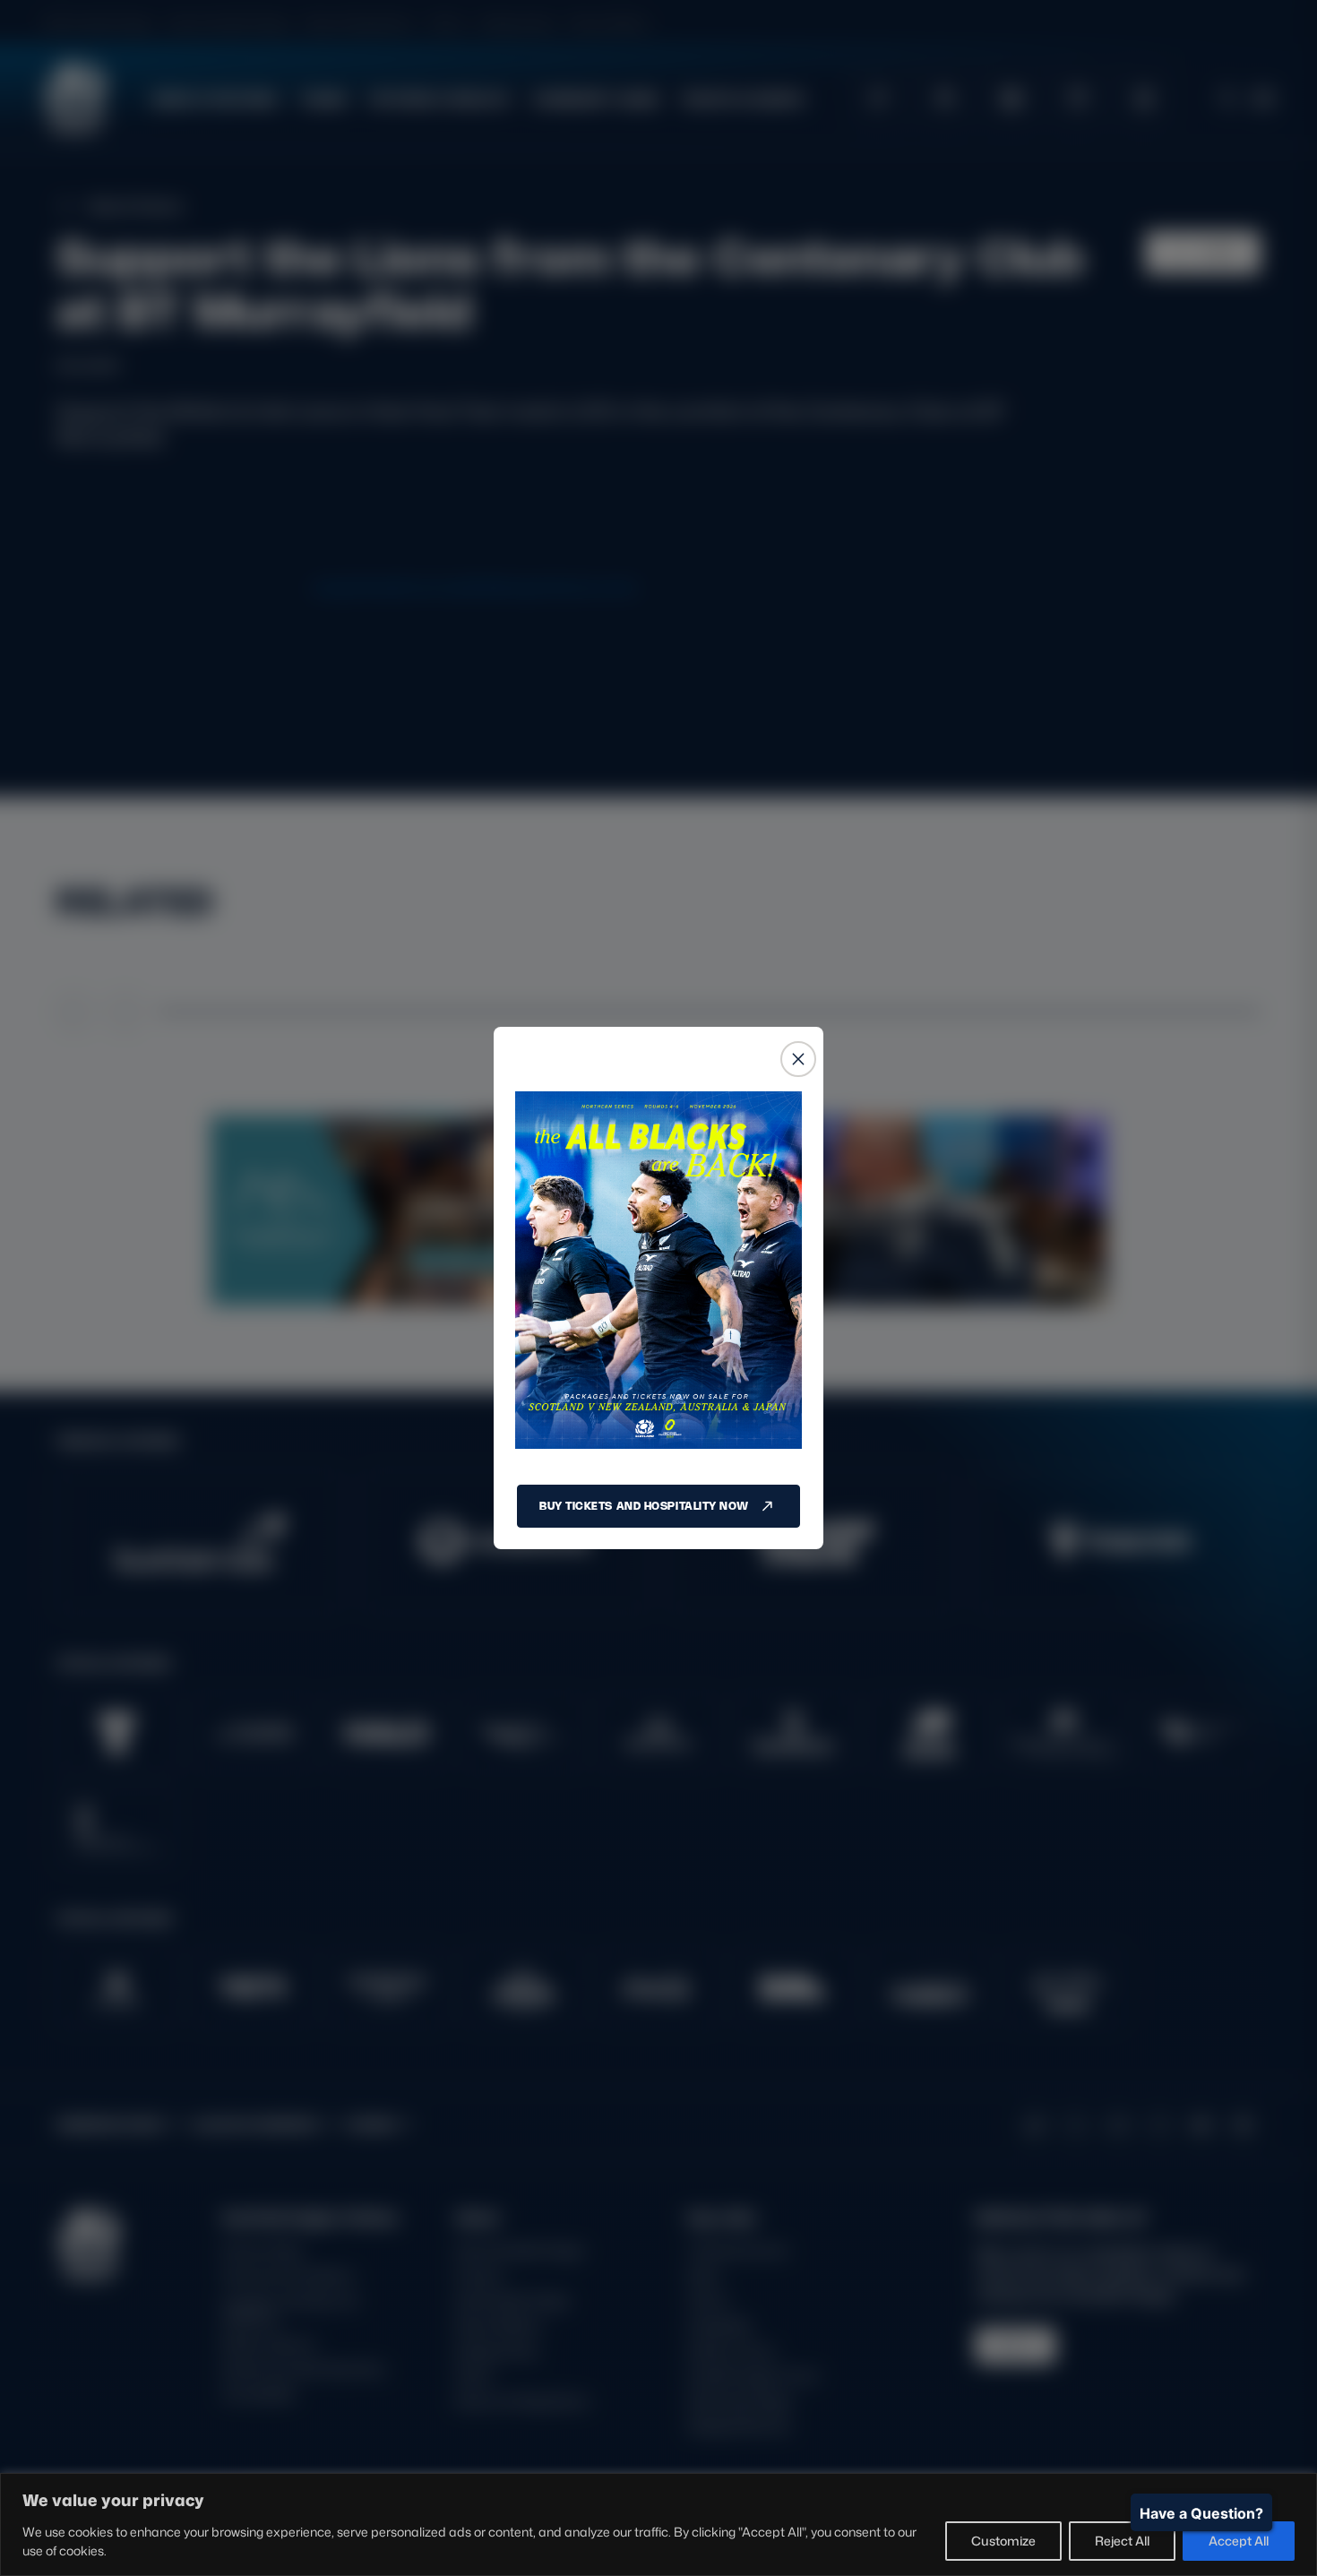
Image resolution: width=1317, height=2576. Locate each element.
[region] (658, 2524)
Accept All (1239, 2541)
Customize (1003, 2541)
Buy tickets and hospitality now (644, 1506)
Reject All (1122, 2541)
